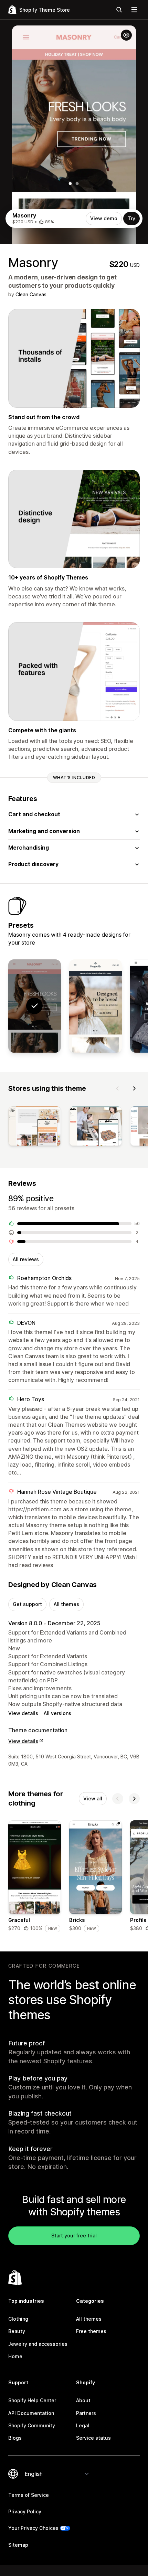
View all (93, 1798)
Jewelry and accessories (38, 2344)
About (83, 2400)
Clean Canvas (31, 294)
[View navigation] (134, 10)
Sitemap (18, 2545)
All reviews (26, 1259)
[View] (35, 1127)
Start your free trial (74, 2236)
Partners (86, 2413)
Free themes (91, 2331)
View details (23, 1713)
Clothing (18, 2319)
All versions (57, 1713)
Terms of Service (29, 2495)
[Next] (134, 1088)
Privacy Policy (25, 2511)
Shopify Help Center (32, 2400)
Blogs (15, 2438)
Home (15, 2356)
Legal (83, 2425)
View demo (104, 218)
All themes (66, 1604)
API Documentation (31, 2413)
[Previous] (118, 1088)
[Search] (119, 10)
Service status (93, 2438)
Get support (27, 1604)
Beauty (17, 2331)
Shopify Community (32, 2425)
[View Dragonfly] (96, 1006)
